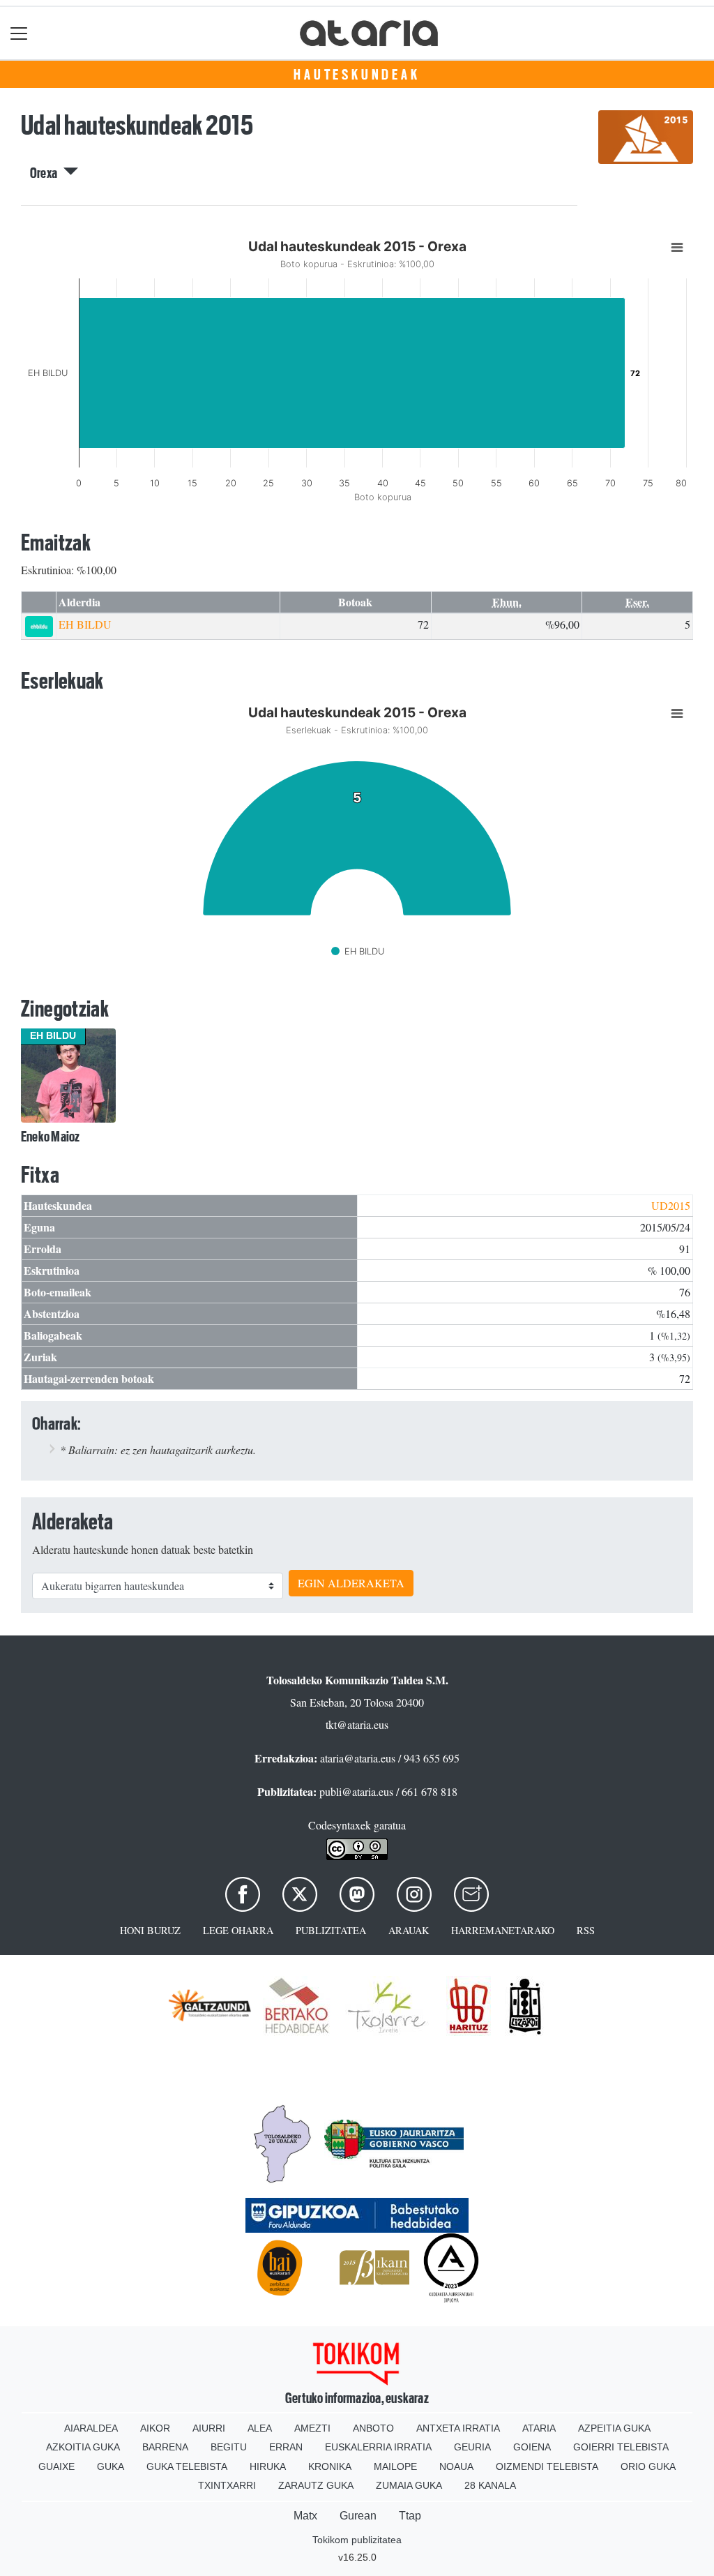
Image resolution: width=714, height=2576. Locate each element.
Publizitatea (331, 1930)
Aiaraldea (91, 2428)
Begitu (229, 2447)
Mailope (395, 2466)
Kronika (330, 2466)
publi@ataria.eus (356, 1791)
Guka (111, 2466)
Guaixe (56, 2466)
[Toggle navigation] (19, 33)
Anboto (373, 2428)
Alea (260, 2428)
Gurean (358, 2516)
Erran (286, 2447)
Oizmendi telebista (547, 2466)
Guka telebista (187, 2466)
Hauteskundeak (357, 75)
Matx (305, 2516)
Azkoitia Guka (83, 2447)
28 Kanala (490, 2485)
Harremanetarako (503, 1930)
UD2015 (671, 1205)
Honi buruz (150, 1930)
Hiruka (268, 2466)
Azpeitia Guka (614, 2428)
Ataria (539, 2428)
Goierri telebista (621, 2447)
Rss (586, 1930)
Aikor (155, 2428)
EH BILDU (85, 624)
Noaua (456, 2466)
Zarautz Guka (316, 2485)
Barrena (165, 2447)
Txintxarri (227, 2485)
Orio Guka (648, 2466)
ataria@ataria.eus (358, 1758)
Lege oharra (238, 1930)
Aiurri (209, 2428)
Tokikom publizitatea (357, 2540)
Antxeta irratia (458, 2428)
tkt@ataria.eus (357, 1724)
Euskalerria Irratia (378, 2447)
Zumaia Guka (409, 2485)
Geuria (472, 2447)
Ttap (410, 2516)
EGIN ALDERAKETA (351, 1583)
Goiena (532, 2447)
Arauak (409, 1930)
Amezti (312, 2428)
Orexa (47, 173)
